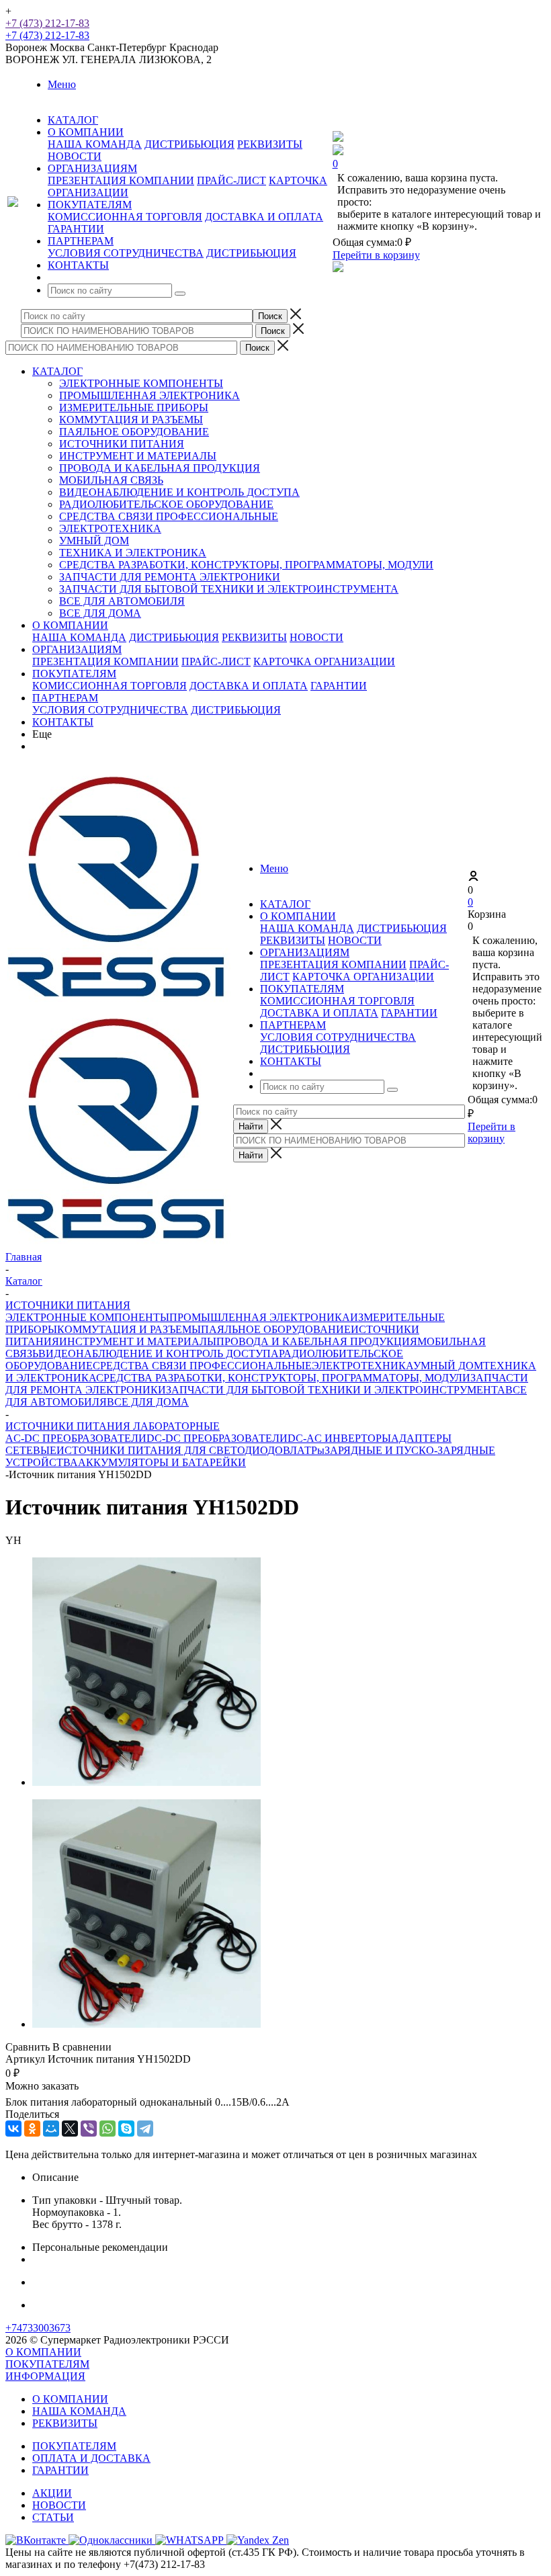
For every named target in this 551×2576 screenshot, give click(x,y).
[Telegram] (145, 2129)
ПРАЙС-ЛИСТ (231, 180)
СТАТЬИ (53, 2517)
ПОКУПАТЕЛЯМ (74, 674)
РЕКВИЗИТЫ (270, 144)
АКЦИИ (52, 2493)
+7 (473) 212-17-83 (47, 23)
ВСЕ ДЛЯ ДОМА (100, 613)
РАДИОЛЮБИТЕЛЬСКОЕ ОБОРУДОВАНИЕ (166, 504)
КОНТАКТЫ (63, 722)
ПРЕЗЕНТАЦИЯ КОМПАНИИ (121, 180)
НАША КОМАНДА (95, 144)
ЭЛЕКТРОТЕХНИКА (110, 528)
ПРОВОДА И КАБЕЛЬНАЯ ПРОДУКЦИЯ (160, 468)
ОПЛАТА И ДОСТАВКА (91, 2458)
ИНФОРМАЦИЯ (45, 2376)
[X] (70, 2129)
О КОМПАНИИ (70, 625)
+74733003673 (38, 2328)
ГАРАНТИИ (76, 229)
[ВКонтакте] (13, 2129)
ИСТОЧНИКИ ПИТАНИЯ (122, 444)
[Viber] (89, 2129)
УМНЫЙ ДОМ (94, 541)
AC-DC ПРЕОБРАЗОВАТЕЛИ (76, 1438)
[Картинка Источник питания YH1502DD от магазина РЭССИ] (146, 1782)
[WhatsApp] (108, 2129)
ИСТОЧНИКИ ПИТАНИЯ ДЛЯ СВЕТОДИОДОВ (173, 1450)
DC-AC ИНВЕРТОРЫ (339, 1438)
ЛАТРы (307, 1450)
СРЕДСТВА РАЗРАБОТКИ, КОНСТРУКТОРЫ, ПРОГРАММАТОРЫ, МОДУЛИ (246, 565)
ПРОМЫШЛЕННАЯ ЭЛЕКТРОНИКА (150, 395)
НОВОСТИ (75, 156)
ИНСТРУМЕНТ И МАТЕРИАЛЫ (138, 456)
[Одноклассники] (32, 2129)
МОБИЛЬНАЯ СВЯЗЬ (111, 480)
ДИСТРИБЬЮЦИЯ (189, 144)
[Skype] (126, 2129)
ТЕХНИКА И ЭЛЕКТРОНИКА (133, 553)
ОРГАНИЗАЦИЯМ (77, 649)
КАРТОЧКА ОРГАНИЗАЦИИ (324, 661)
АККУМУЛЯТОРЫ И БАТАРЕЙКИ (162, 1462)
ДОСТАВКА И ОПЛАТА (264, 217)
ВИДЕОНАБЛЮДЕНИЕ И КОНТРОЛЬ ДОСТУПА (179, 492)
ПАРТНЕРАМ (65, 698)
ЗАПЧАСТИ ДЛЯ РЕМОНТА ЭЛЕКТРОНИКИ (170, 577)
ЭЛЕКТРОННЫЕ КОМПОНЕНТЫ (141, 383)
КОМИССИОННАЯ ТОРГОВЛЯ (125, 217)
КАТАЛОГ (57, 371)
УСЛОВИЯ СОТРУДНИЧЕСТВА (126, 253)
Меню (62, 84)
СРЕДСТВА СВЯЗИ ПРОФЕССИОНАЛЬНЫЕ (169, 516)
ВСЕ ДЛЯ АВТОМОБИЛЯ (122, 601)
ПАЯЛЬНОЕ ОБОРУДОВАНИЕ (134, 432)
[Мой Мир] (51, 2129)
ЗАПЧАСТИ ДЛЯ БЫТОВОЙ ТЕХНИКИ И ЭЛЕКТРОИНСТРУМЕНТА (229, 589)
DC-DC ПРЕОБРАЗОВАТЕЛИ (217, 1438)
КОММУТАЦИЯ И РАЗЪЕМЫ (131, 420)
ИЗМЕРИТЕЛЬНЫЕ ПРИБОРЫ (134, 407)
